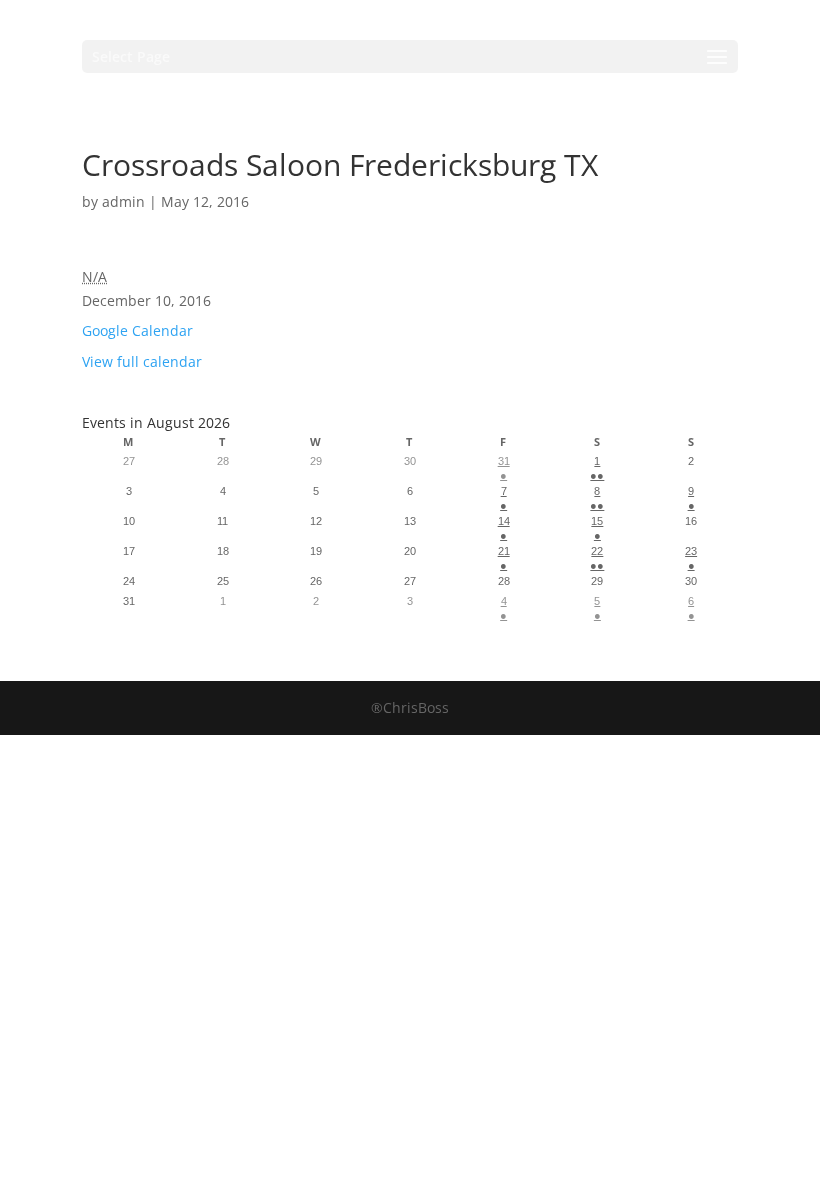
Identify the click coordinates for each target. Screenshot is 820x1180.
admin (123, 201)
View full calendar (142, 361)
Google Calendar (137, 330)
